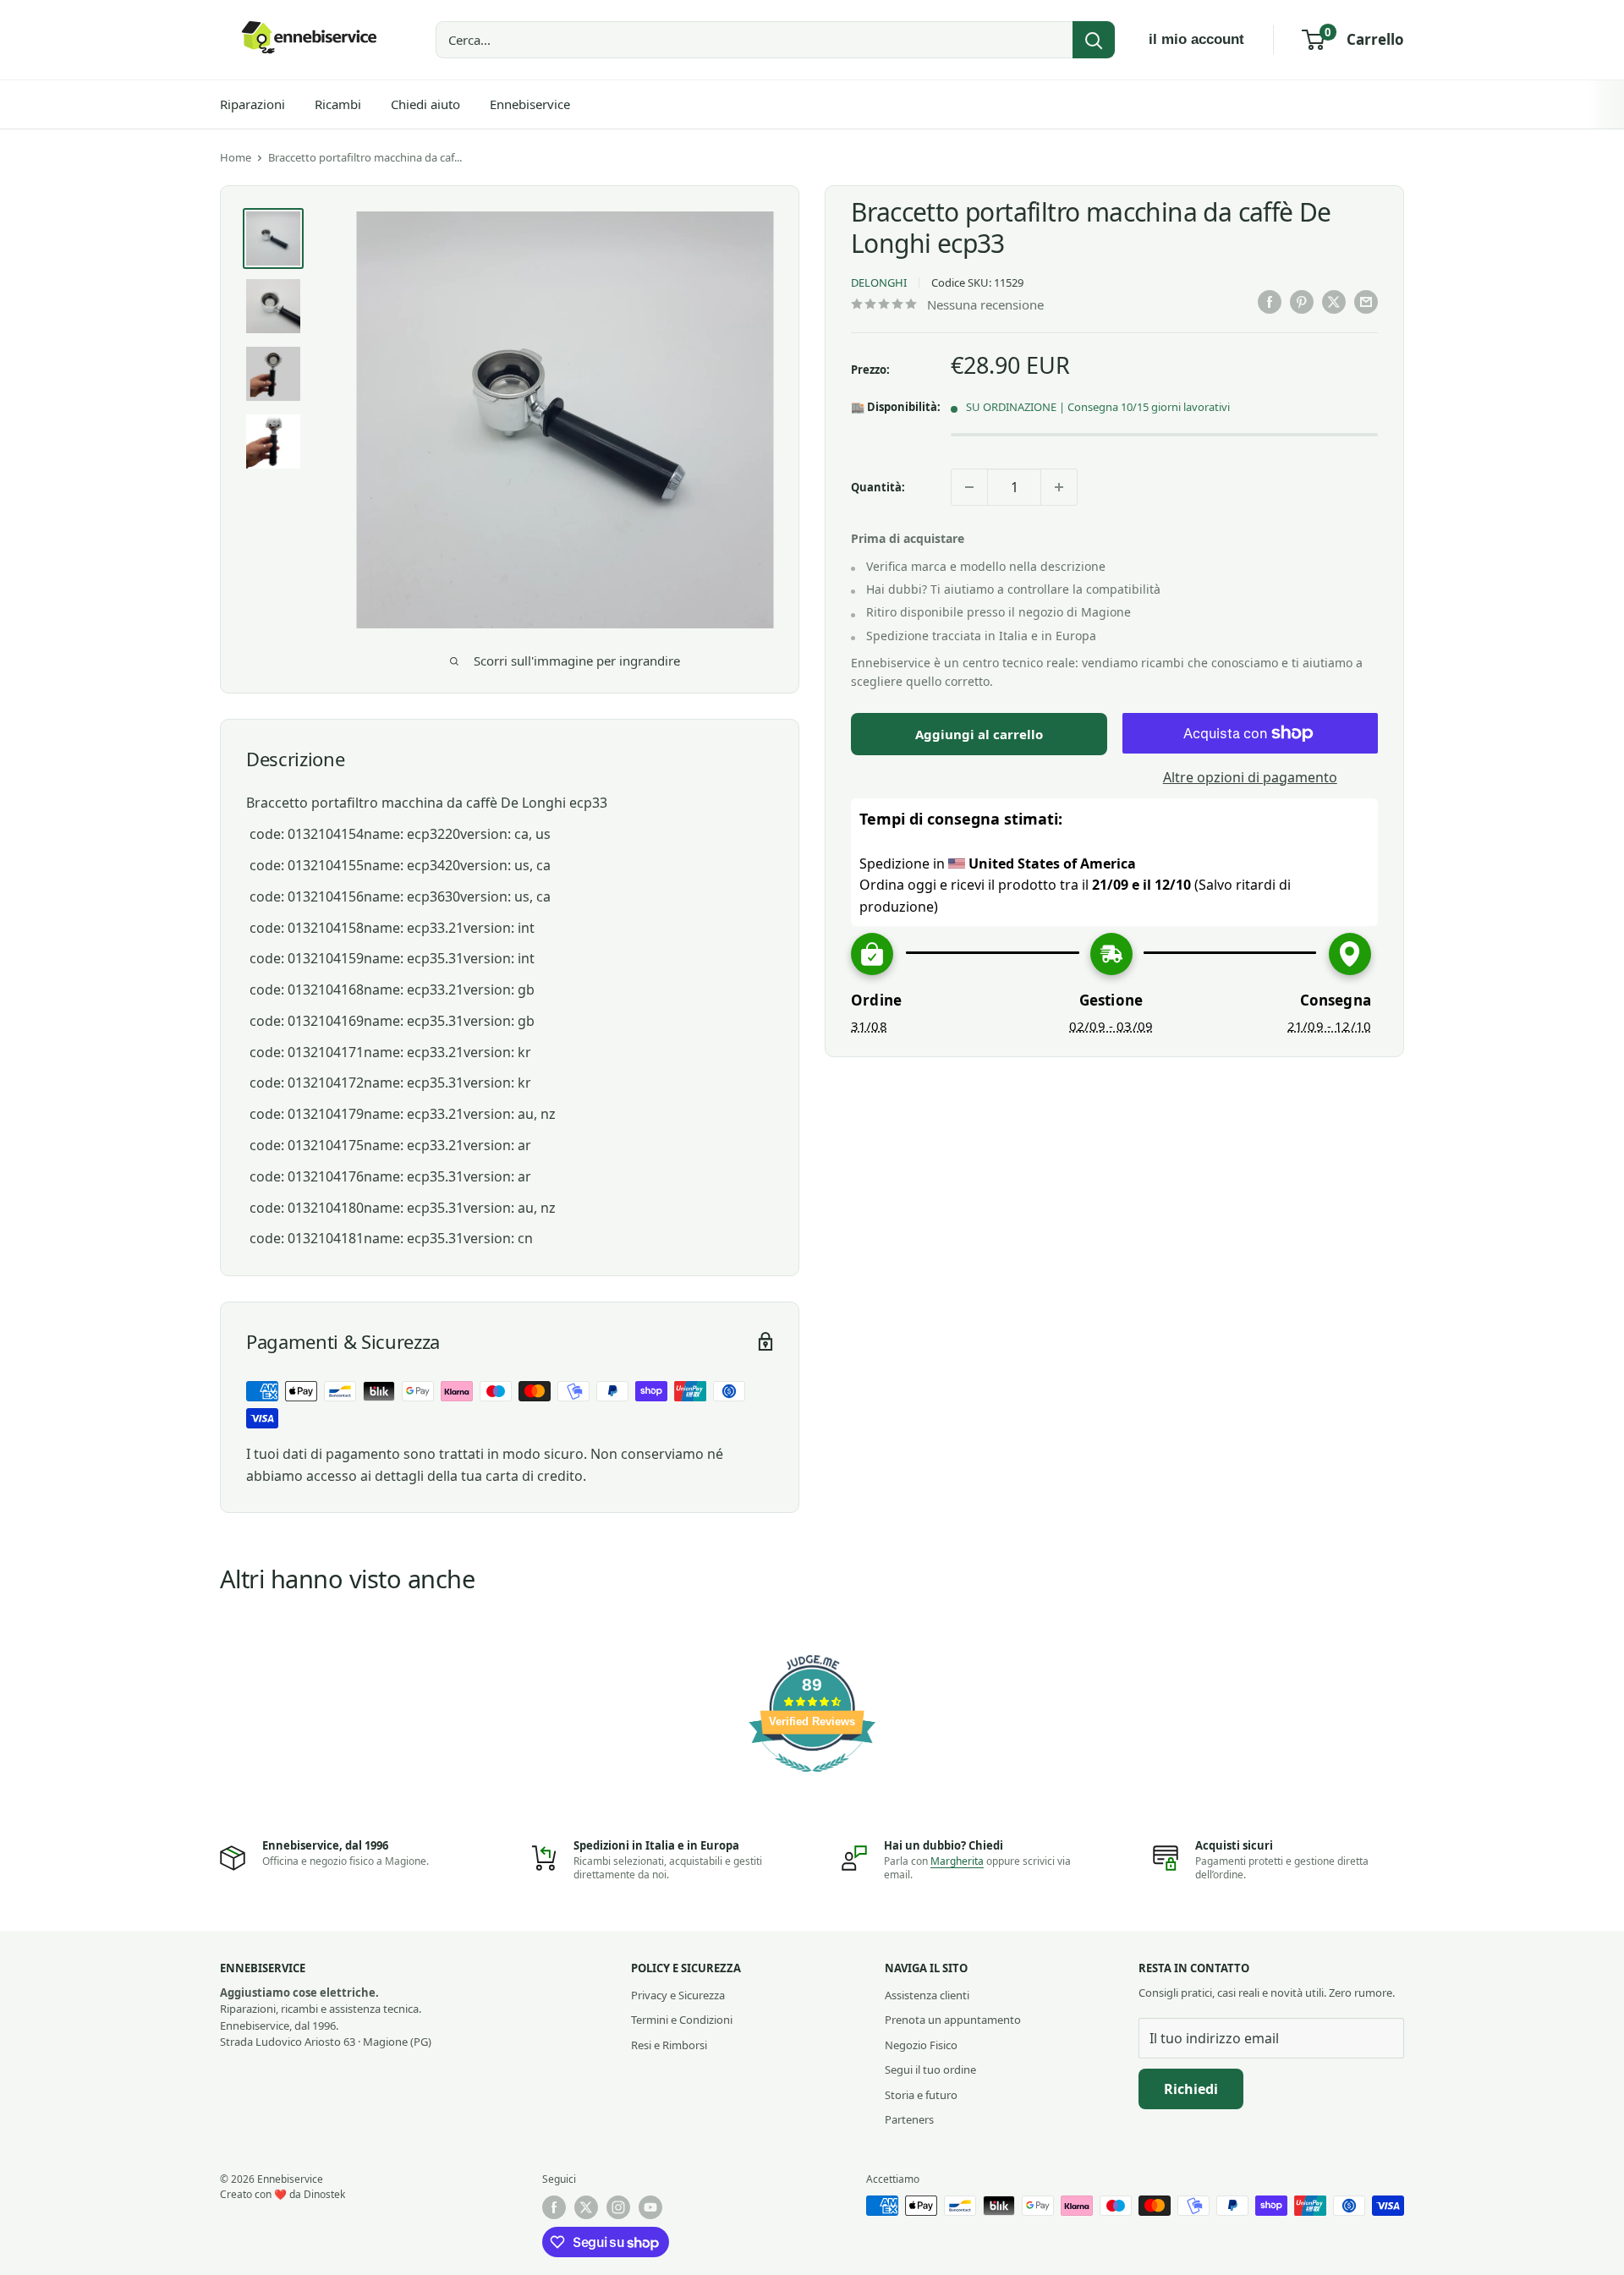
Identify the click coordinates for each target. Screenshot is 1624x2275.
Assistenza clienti (927, 1995)
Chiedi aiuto (425, 104)
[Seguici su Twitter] (586, 2207)
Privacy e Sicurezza (678, 1995)
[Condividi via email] (1366, 302)
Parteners (909, 2119)
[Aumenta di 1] (1059, 487)
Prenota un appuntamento (953, 2020)
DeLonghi (879, 282)
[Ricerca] (1094, 40)
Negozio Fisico (921, 2045)
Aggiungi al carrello (979, 734)
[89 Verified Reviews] (812, 1780)
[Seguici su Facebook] (554, 2207)
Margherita (957, 1861)
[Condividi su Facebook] (1270, 302)
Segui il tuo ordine (930, 2069)
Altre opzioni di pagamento (1250, 777)
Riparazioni (252, 104)
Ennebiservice (530, 104)
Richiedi (1191, 2089)
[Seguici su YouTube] (650, 2207)
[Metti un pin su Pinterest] (1302, 302)
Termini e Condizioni (682, 2020)
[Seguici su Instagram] (618, 2207)
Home (236, 157)
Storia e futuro (921, 2095)
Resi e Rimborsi (669, 2045)
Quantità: (878, 487)
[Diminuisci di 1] (969, 487)
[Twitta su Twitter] (1334, 302)
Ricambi (338, 104)
